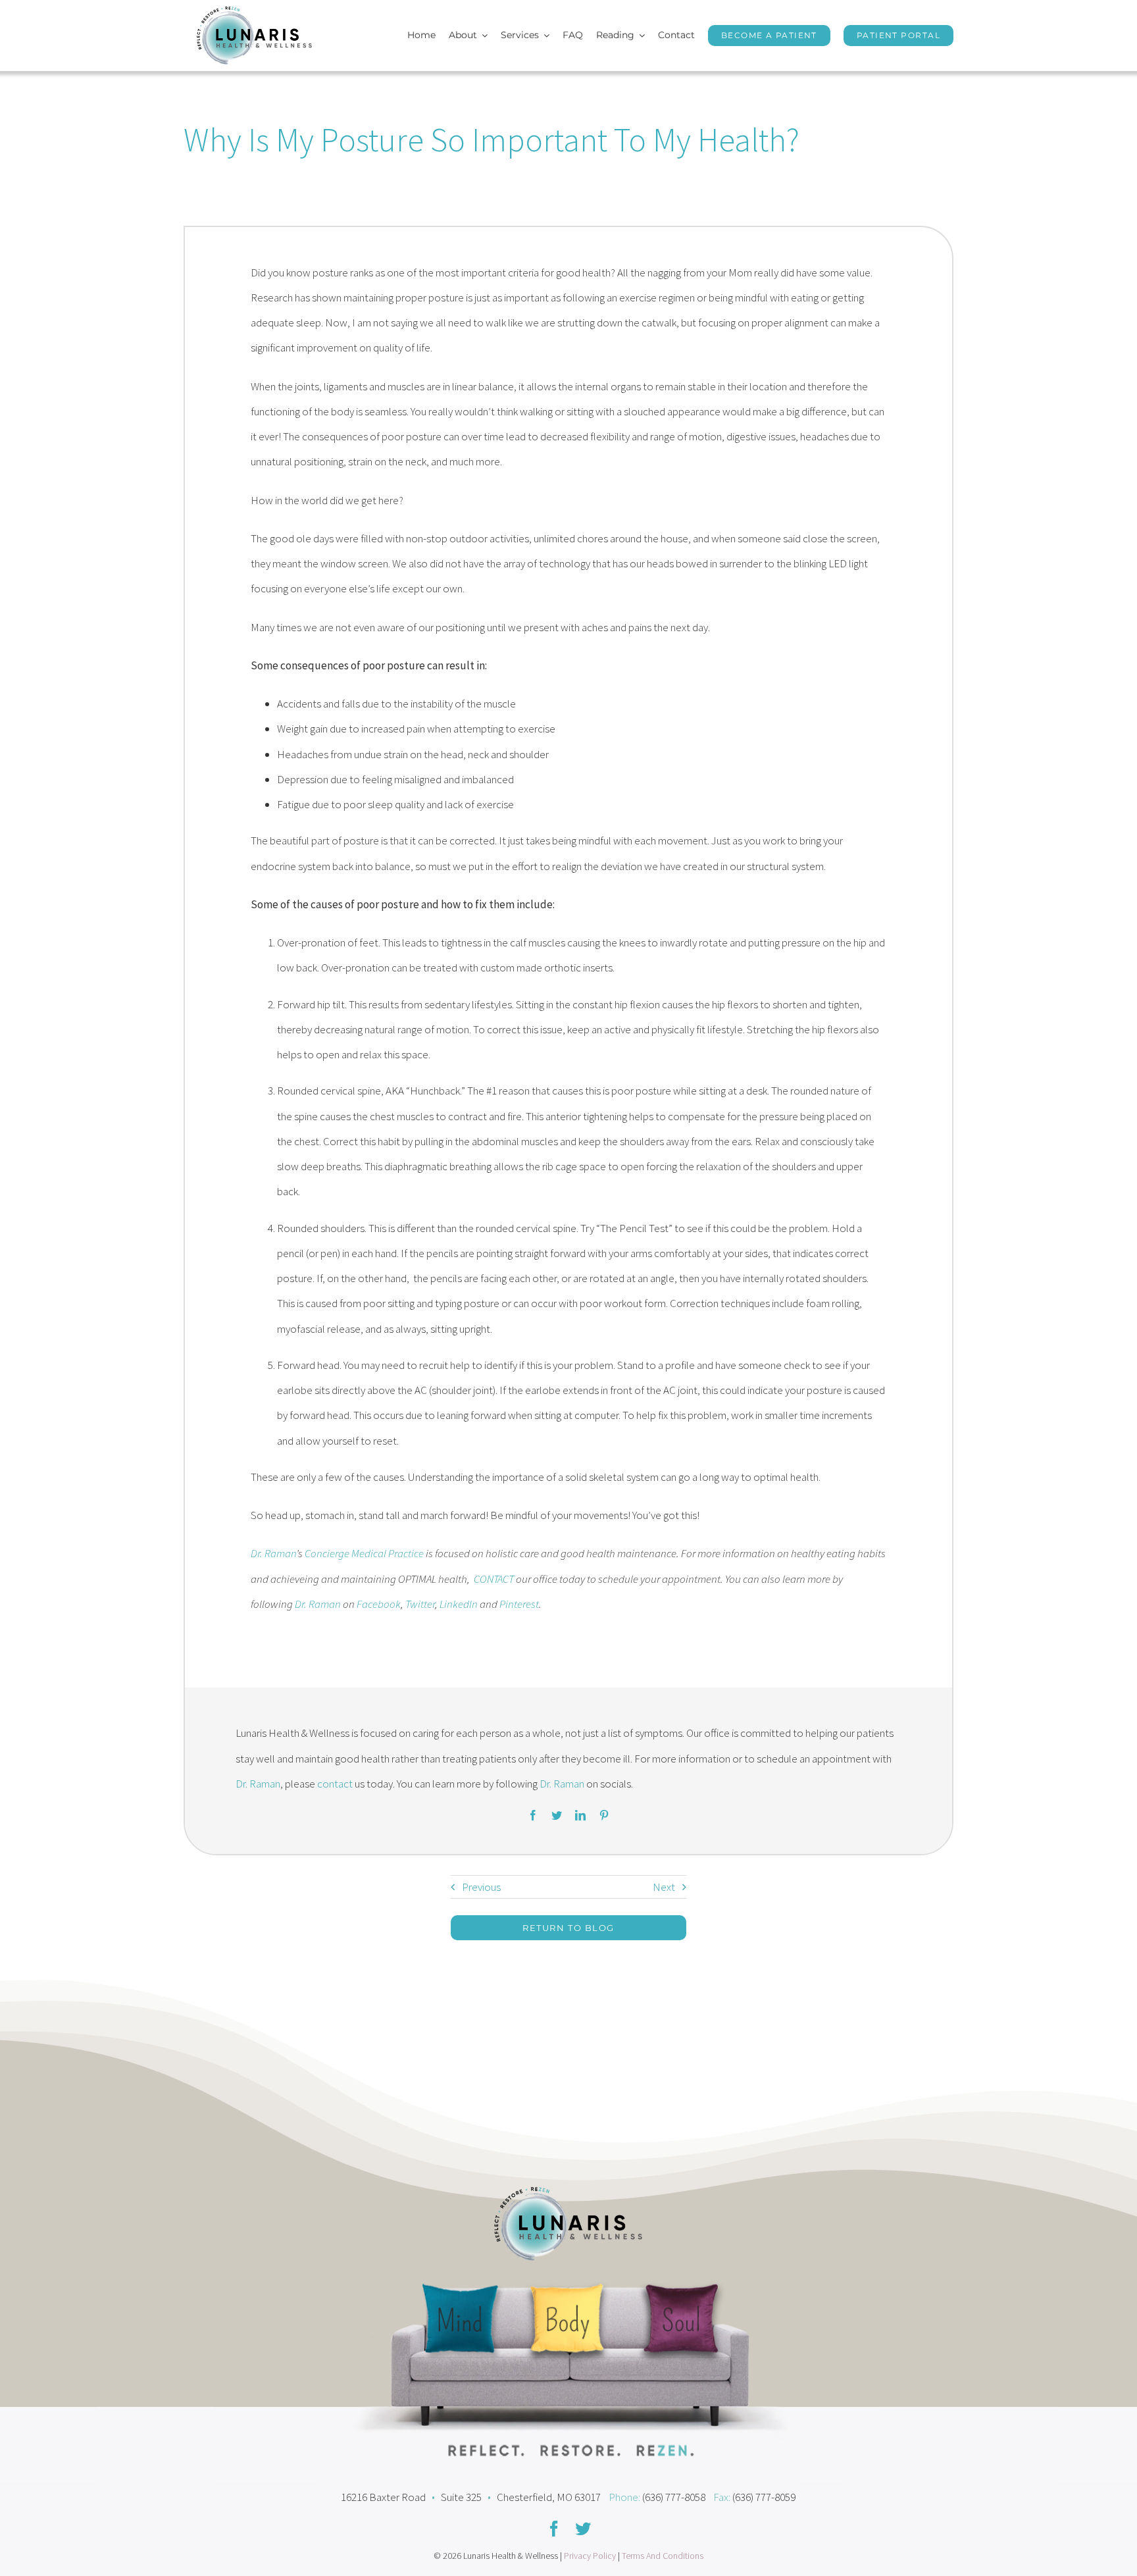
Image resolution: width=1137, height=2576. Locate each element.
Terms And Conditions (663, 2556)
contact (335, 1784)
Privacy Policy (590, 2556)
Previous (481, 1887)
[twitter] (557, 1815)
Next (664, 1887)
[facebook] (533, 1815)
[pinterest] (604, 1815)
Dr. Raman (318, 1604)
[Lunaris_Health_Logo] (254, 12)
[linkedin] (580, 1815)
